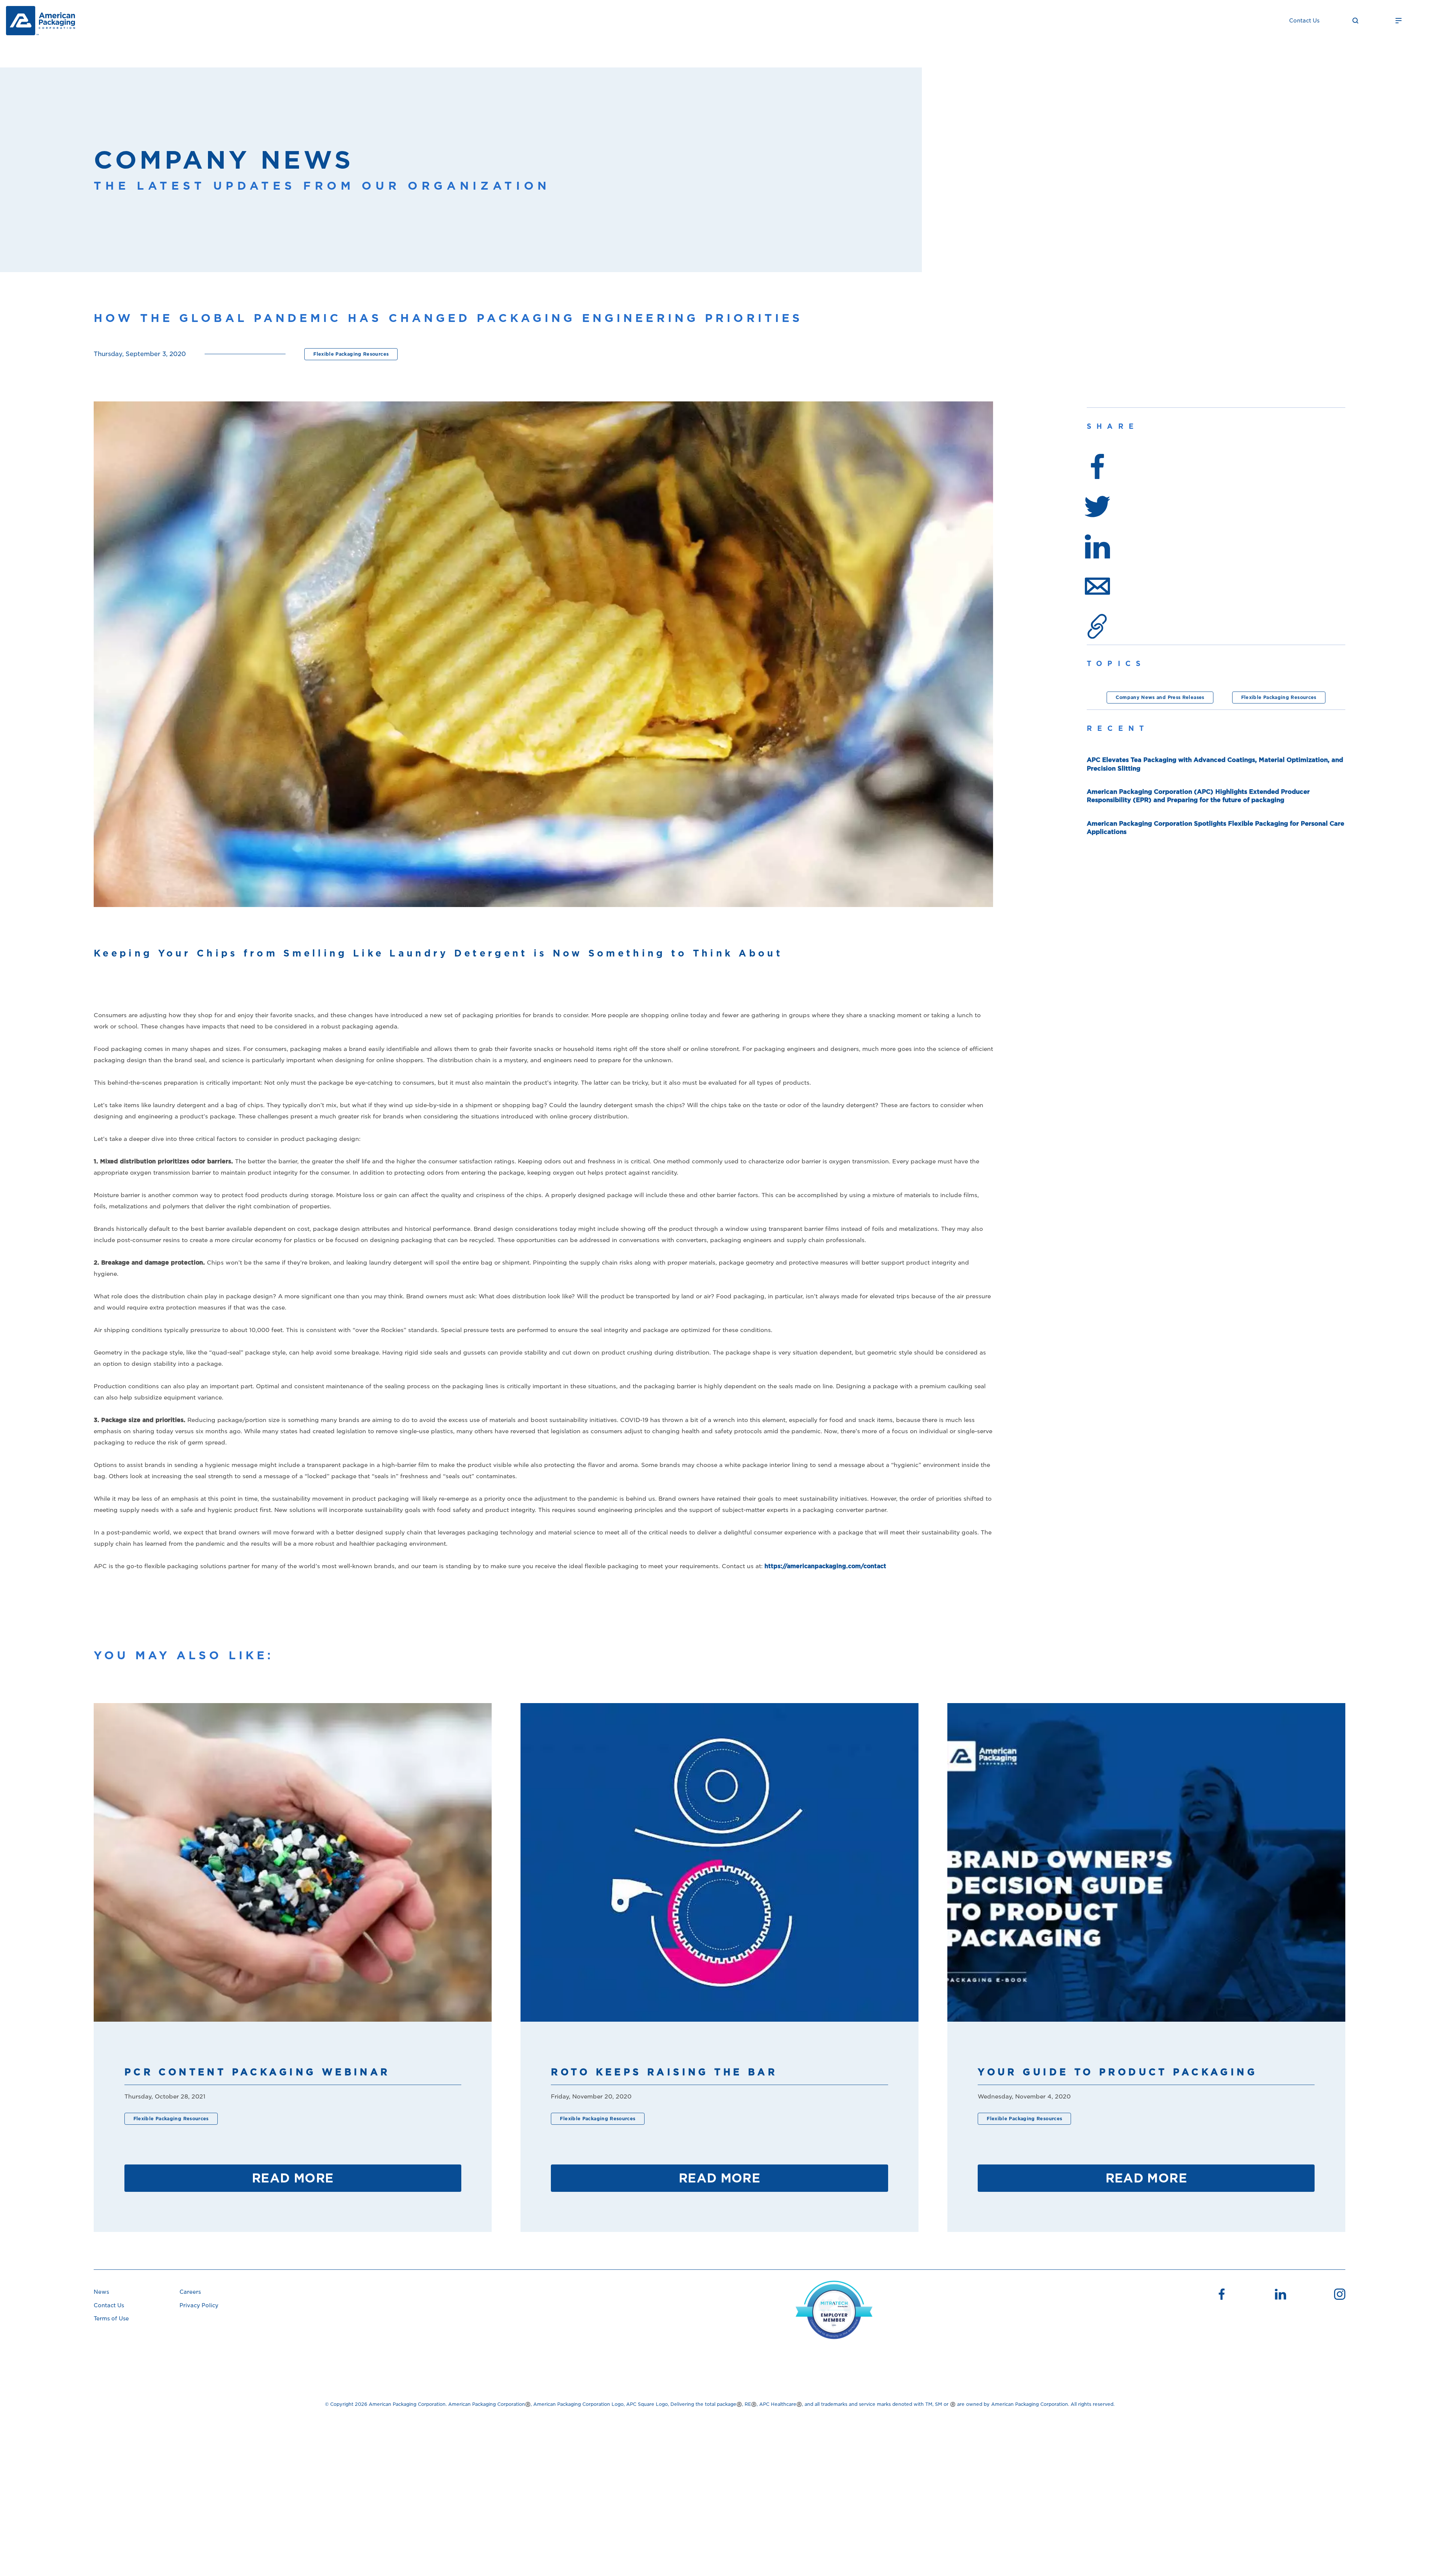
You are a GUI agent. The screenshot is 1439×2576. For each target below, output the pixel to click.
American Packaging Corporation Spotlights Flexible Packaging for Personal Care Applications (1215, 828)
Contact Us (1304, 21)
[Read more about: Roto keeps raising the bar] (719, 1862)
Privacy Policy (199, 2305)
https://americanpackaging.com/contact (825, 1566)
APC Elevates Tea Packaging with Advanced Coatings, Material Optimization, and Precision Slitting (1215, 764)
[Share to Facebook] (1097, 466)
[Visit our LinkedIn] (1280, 2295)
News (101, 2292)
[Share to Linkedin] (1097, 546)
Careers (190, 2292)
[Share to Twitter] (1097, 507)
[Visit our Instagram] (1340, 2295)
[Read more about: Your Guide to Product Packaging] (1146, 1862)
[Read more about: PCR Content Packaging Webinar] (293, 1862)
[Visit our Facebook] (1222, 2295)
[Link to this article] (1097, 626)
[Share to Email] (1097, 586)
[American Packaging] (40, 21)
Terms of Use (111, 2319)
